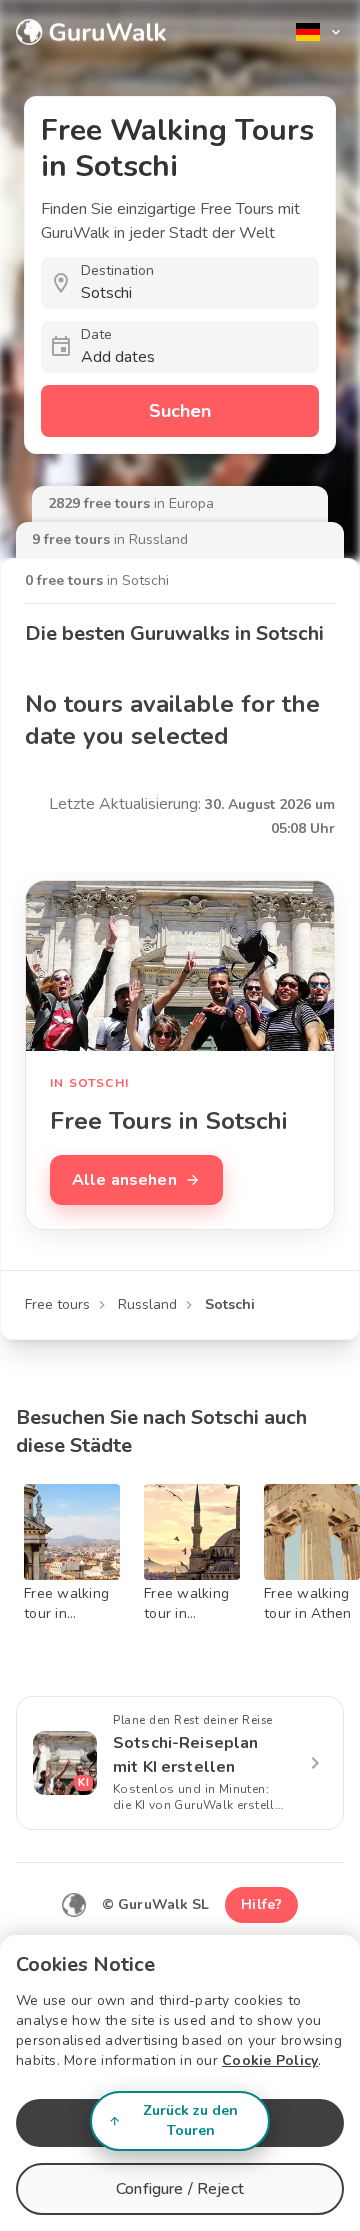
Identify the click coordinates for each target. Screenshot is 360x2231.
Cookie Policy (270, 2060)
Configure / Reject (180, 2189)
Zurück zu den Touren (190, 2120)
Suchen (180, 411)
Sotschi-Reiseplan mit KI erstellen (186, 1755)
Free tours (57, 1304)
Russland (147, 1304)
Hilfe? (261, 1904)
